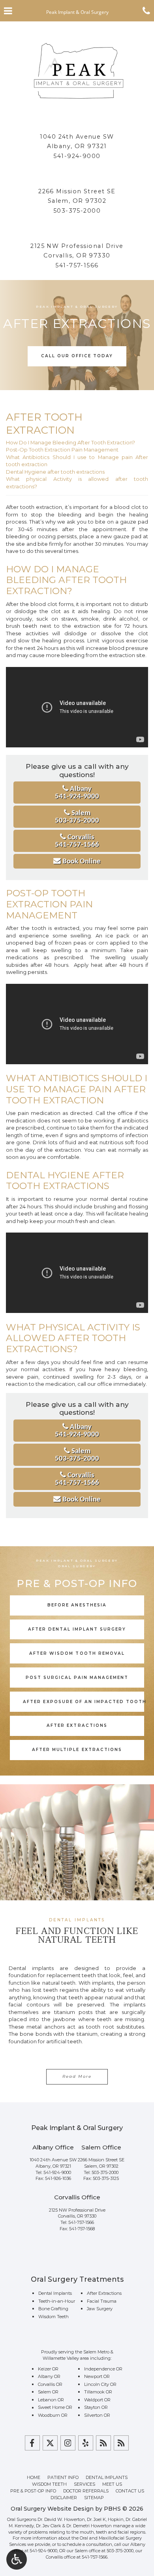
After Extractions (104, 2293)
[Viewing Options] (17, 2559)
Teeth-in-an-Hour (57, 2301)
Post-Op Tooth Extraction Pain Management (62, 450)
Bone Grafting (53, 2309)
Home (34, 2477)
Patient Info (63, 2477)
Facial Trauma (102, 2301)
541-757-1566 (77, 265)
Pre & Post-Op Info (33, 2491)
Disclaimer (64, 2498)
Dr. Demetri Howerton (89, 2526)
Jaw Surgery (100, 2309)
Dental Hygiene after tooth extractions (55, 472)
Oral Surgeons (22, 2519)
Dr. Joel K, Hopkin (105, 2519)
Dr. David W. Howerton (61, 2519)
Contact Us (130, 2491)
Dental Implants (55, 2293)
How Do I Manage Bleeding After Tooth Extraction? (70, 442)
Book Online (81, 862)
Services (85, 2484)
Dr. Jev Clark (49, 2526)
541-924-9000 (77, 156)
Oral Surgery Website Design (52, 2509)
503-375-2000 (77, 211)
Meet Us (112, 2484)
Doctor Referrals (86, 2491)
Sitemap (94, 2498)
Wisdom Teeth (54, 2317)
